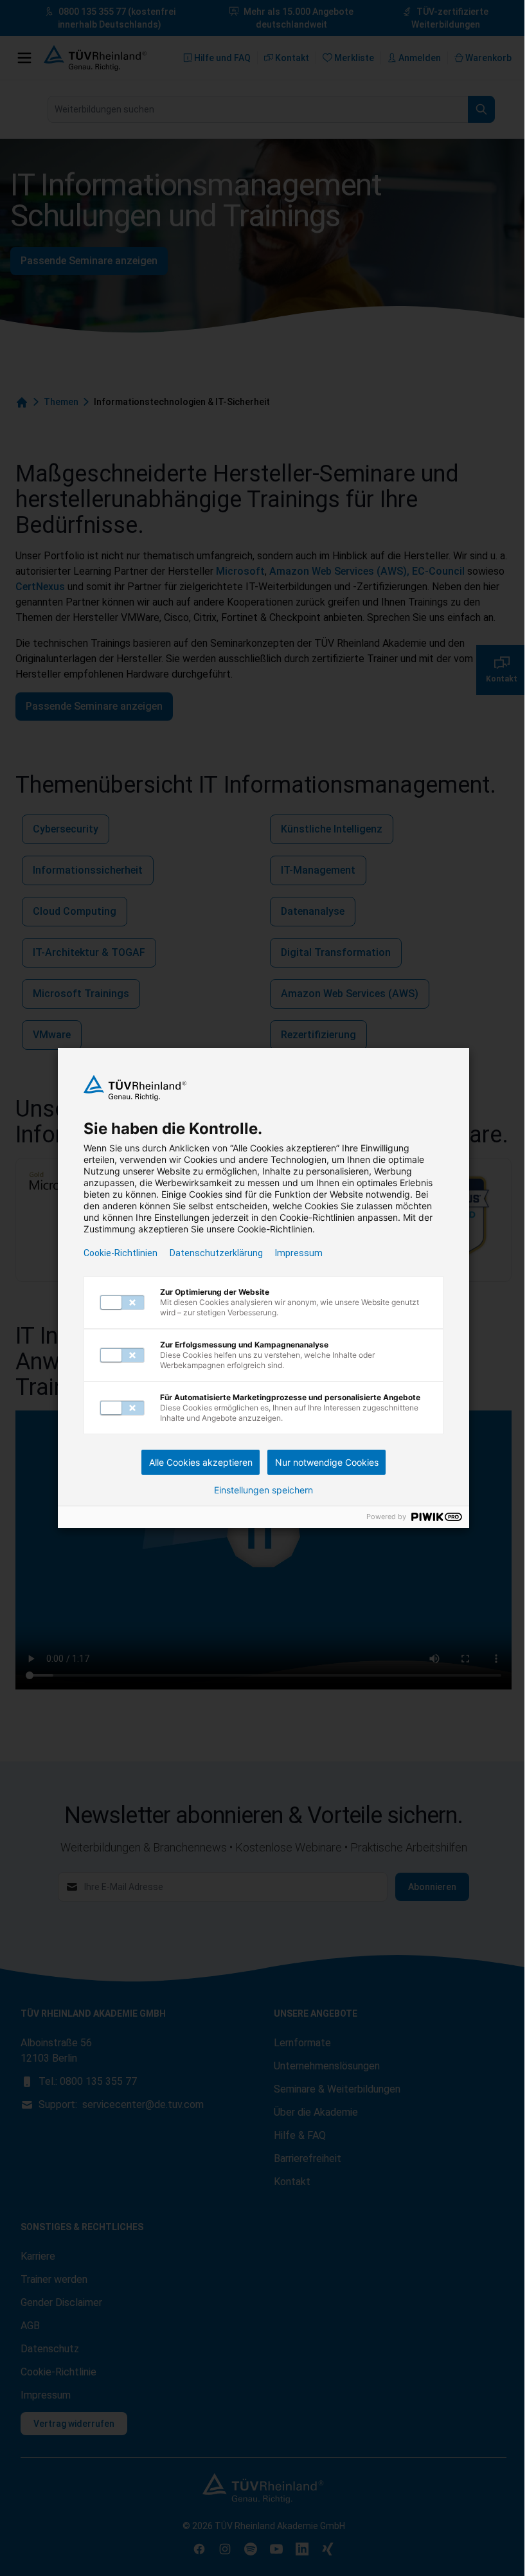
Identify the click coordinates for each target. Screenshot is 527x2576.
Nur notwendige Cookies (327, 1462)
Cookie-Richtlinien (121, 1253)
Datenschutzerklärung (216, 1253)
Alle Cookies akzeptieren (201, 1462)
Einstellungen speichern (263, 1490)
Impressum (299, 1253)
